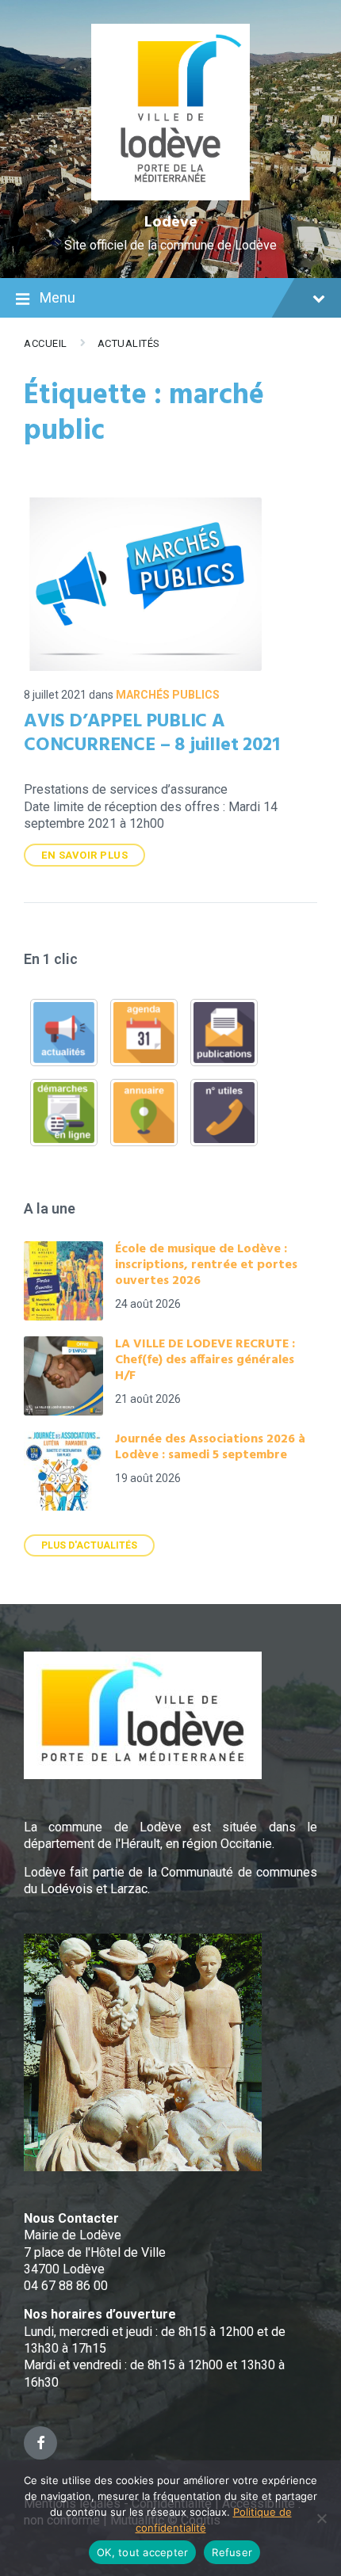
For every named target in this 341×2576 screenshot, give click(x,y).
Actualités (129, 343)
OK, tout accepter (142, 2552)
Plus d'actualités (89, 1545)
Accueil (46, 343)
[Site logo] (171, 196)
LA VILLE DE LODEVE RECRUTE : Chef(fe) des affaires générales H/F (205, 1360)
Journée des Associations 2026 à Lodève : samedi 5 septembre (210, 1447)
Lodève (171, 223)
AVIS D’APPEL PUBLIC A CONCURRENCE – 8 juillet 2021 (151, 734)
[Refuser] (321, 2518)
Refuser (232, 2552)
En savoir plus (84, 855)
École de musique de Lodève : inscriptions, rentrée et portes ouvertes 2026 (206, 1265)
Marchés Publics (168, 695)
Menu (57, 297)
